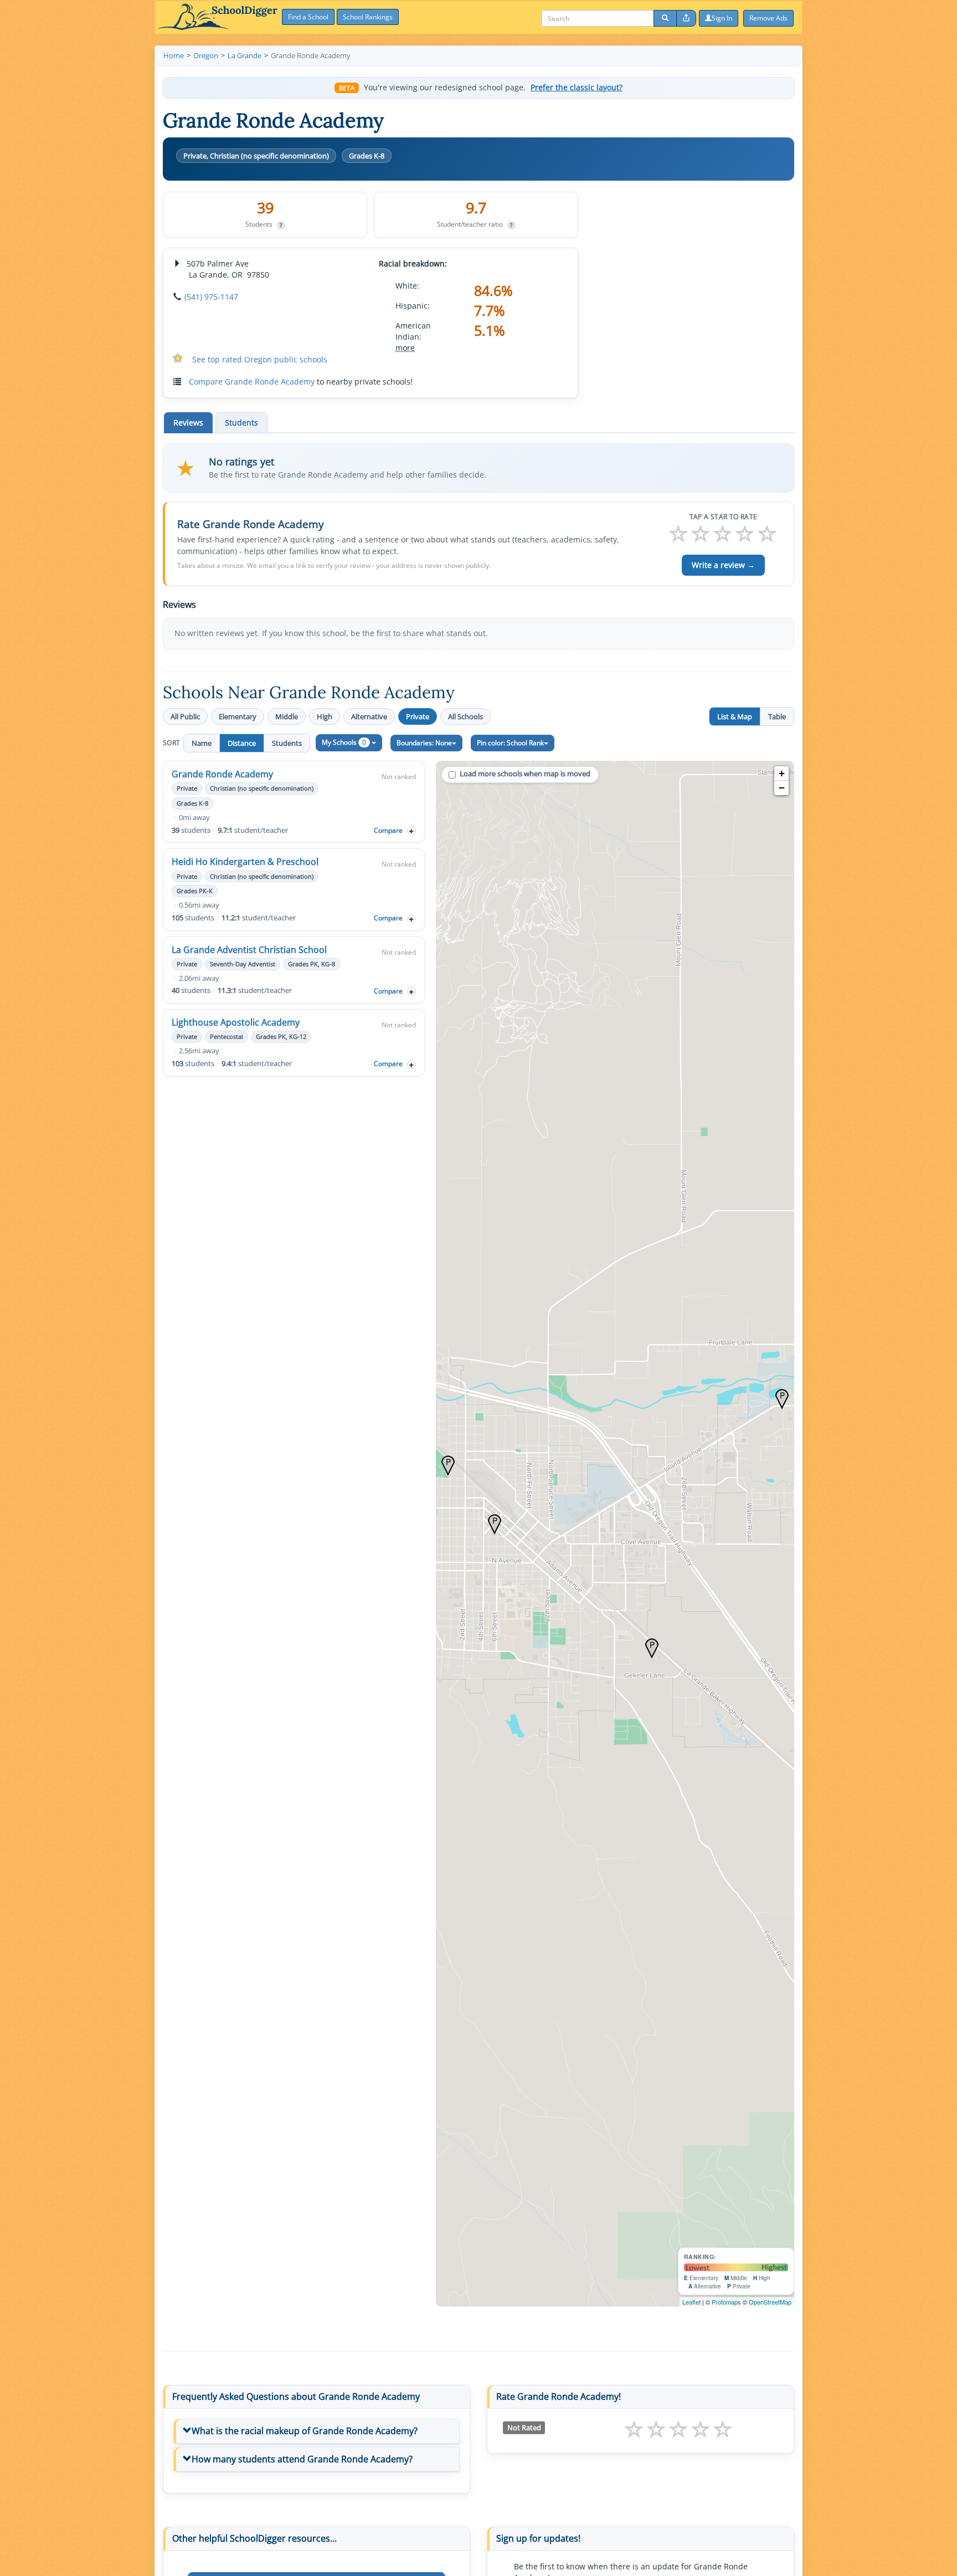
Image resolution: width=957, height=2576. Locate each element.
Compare (388, 830)
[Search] (665, 18)
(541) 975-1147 (211, 297)
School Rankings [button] (368, 17)
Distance (242, 743)
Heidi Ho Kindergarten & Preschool (245, 862)
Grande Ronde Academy (222, 774)
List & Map (735, 716)
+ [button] (782, 773)
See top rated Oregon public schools (260, 359)
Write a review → (723, 565)
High (325, 716)
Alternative (369, 716)
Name (202, 743)
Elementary (238, 716)
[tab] (317, 2431)
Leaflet (691, 2302)
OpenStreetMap (770, 2302)
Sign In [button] (722, 18)
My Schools (344, 742)
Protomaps (726, 2302)
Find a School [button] (308, 17)
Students (287, 743)
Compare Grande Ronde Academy (252, 381)
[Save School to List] (411, 831)
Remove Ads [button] (768, 18)
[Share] (686, 18)
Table (777, 716)
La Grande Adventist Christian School (249, 950)
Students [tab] (241, 422)
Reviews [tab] (188, 422)
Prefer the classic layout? (577, 88)
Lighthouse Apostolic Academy (236, 1022)
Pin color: (510, 743)
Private (418, 716)
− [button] (782, 788)
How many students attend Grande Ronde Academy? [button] (302, 2459)
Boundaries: (424, 743)
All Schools (465, 716)
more (405, 348)
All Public (185, 716)
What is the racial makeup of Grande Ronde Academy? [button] (305, 2431)
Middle (287, 716)
